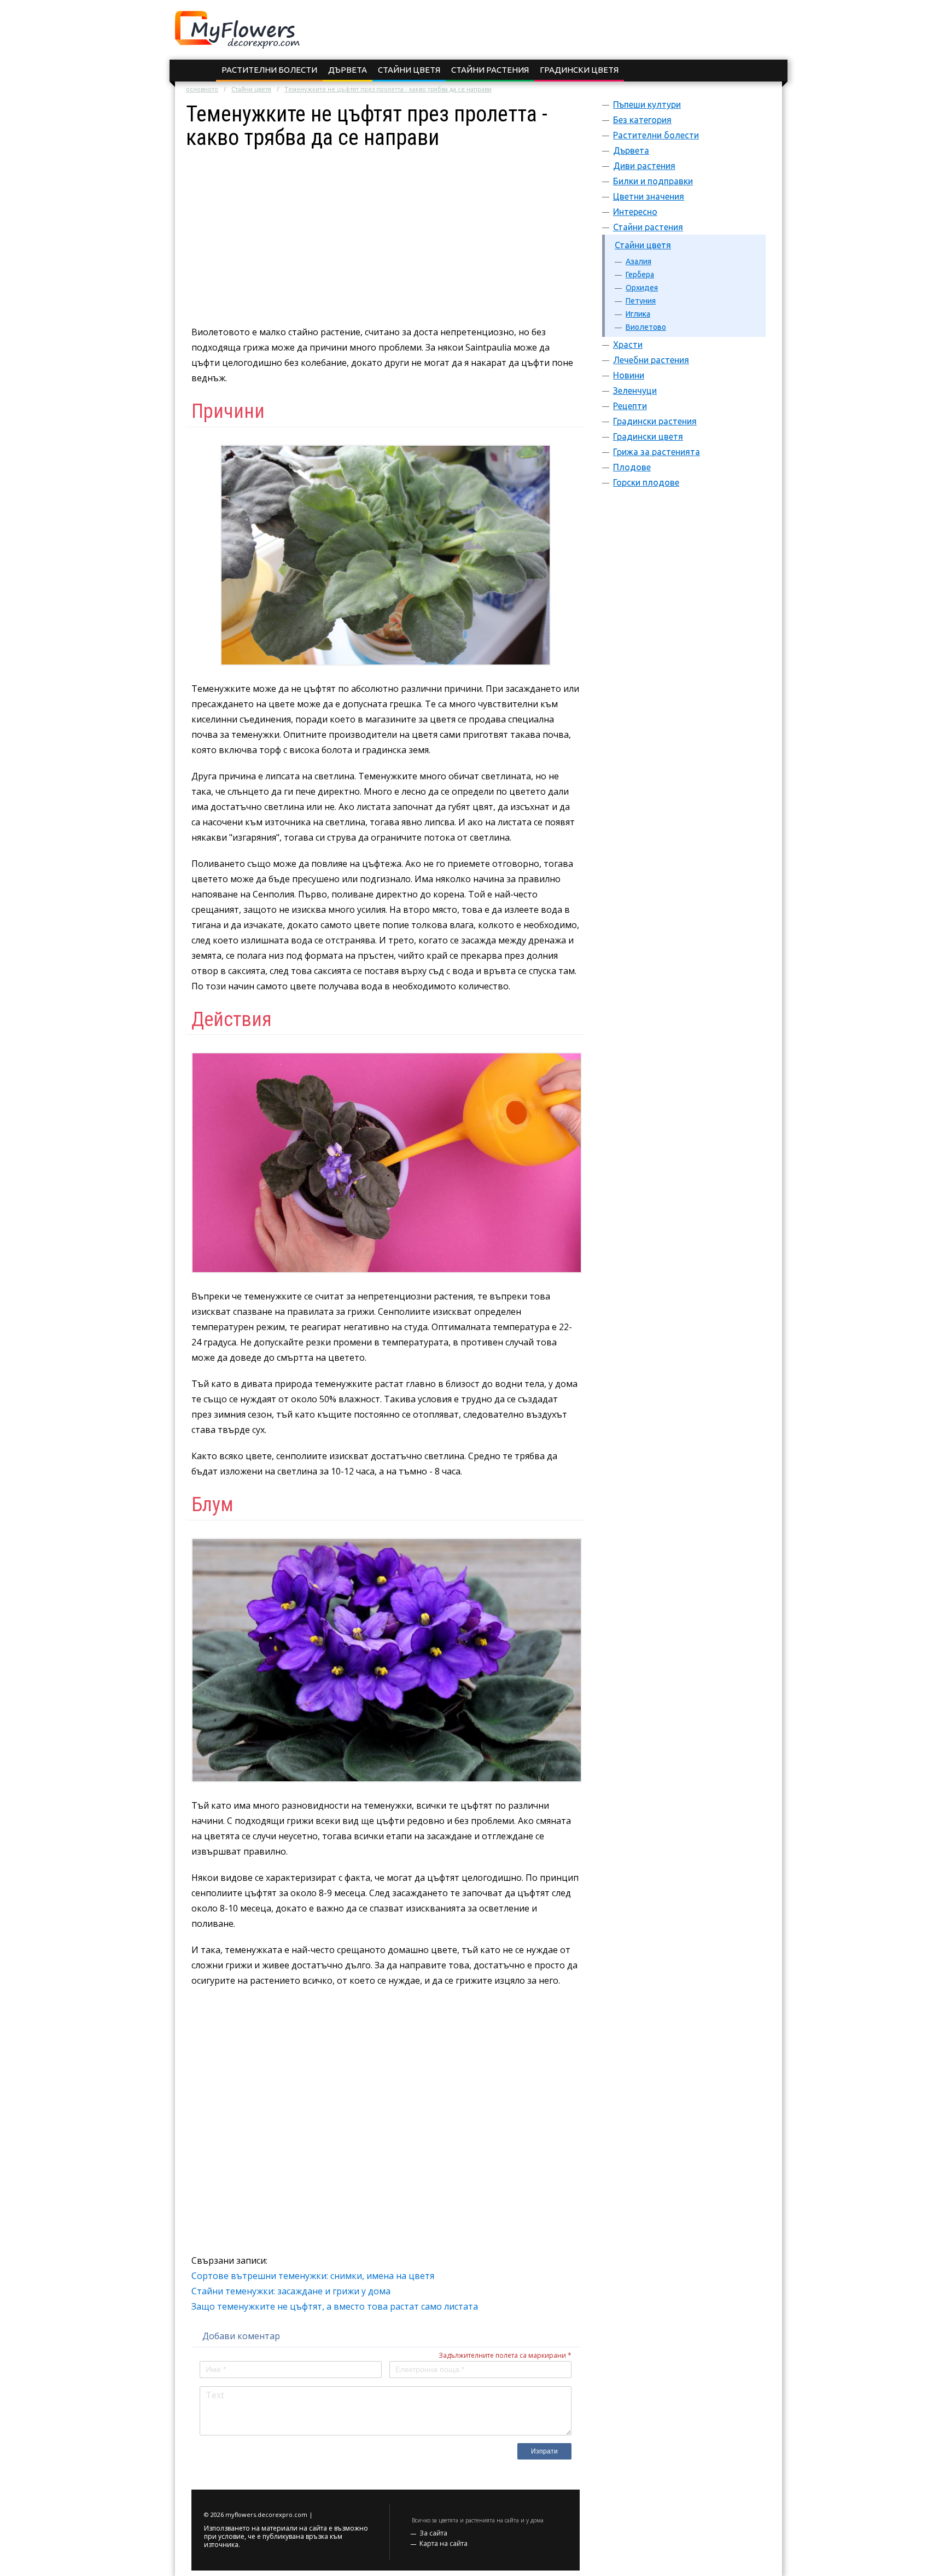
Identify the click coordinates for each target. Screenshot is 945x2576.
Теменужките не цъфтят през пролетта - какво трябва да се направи (388, 89)
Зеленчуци (635, 391)
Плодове (632, 467)
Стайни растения (490, 70)
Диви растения (644, 166)
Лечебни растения (651, 360)
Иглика (638, 314)
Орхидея (642, 288)
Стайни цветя (409, 70)
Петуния (641, 301)
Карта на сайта (444, 2543)
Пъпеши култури (647, 104)
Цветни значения (649, 196)
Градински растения (655, 421)
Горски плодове (646, 482)
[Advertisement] (386, 226)
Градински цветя (579, 70)
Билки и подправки (653, 181)
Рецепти (630, 406)
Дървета (348, 70)
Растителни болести (269, 70)
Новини (629, 375)
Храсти (628, 345)
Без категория (642, 120)
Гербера (640, 275)
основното (202, 89)
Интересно (635, 212)
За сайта (433, 2533)
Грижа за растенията (657, 452)
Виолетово (646, 327)
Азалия (638, 261)
